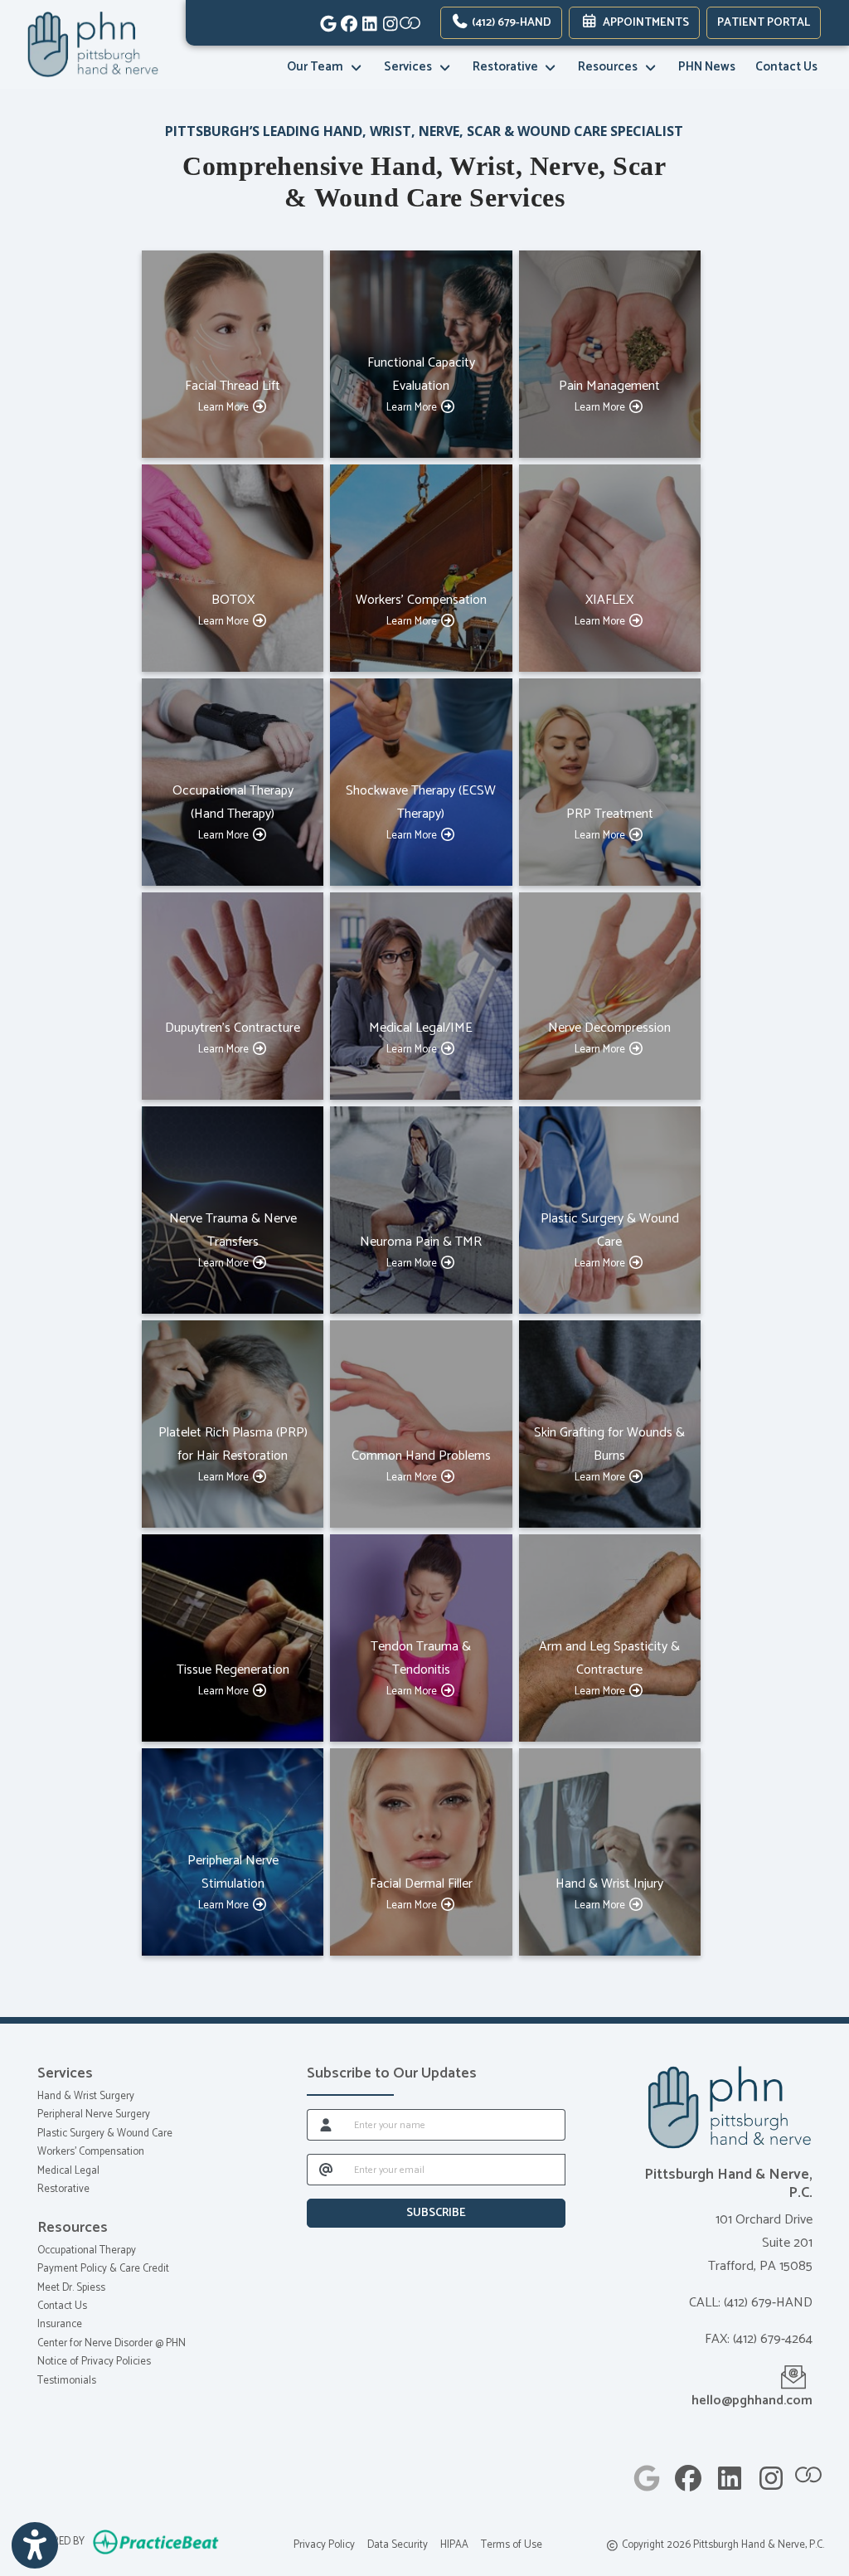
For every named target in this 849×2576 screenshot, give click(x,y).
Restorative (63, 2189)
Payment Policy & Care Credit (103, 2269)
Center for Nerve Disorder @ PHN (112, 2343)
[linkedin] (365, 21)
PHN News (707, 67)
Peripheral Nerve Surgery (94, 2114)
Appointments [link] (643, 23)
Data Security (398, 2545)
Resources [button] (610, 67)
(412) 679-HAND (510, 23)
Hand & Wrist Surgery (86, 2096)
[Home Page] (93, 44)
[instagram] (386, 21)
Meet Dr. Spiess (71, 2288)
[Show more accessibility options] (35, 2545)
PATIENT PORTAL (764, 23)
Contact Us (786, 67)
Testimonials (67, 2381)
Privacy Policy (324, 2545)
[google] (324, 21)
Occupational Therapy (87, 2250)
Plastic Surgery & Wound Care (105, 2134)
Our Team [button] (318, 67)
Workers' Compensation (91, 2152)
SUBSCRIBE (436, 2213)
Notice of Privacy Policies (94, 2362)
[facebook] (344, 21)
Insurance (60, 2324)
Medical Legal (68, 2171)
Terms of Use (512, 2545)
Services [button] (410, 67)
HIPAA (454, 2545)
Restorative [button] (508, 67)
